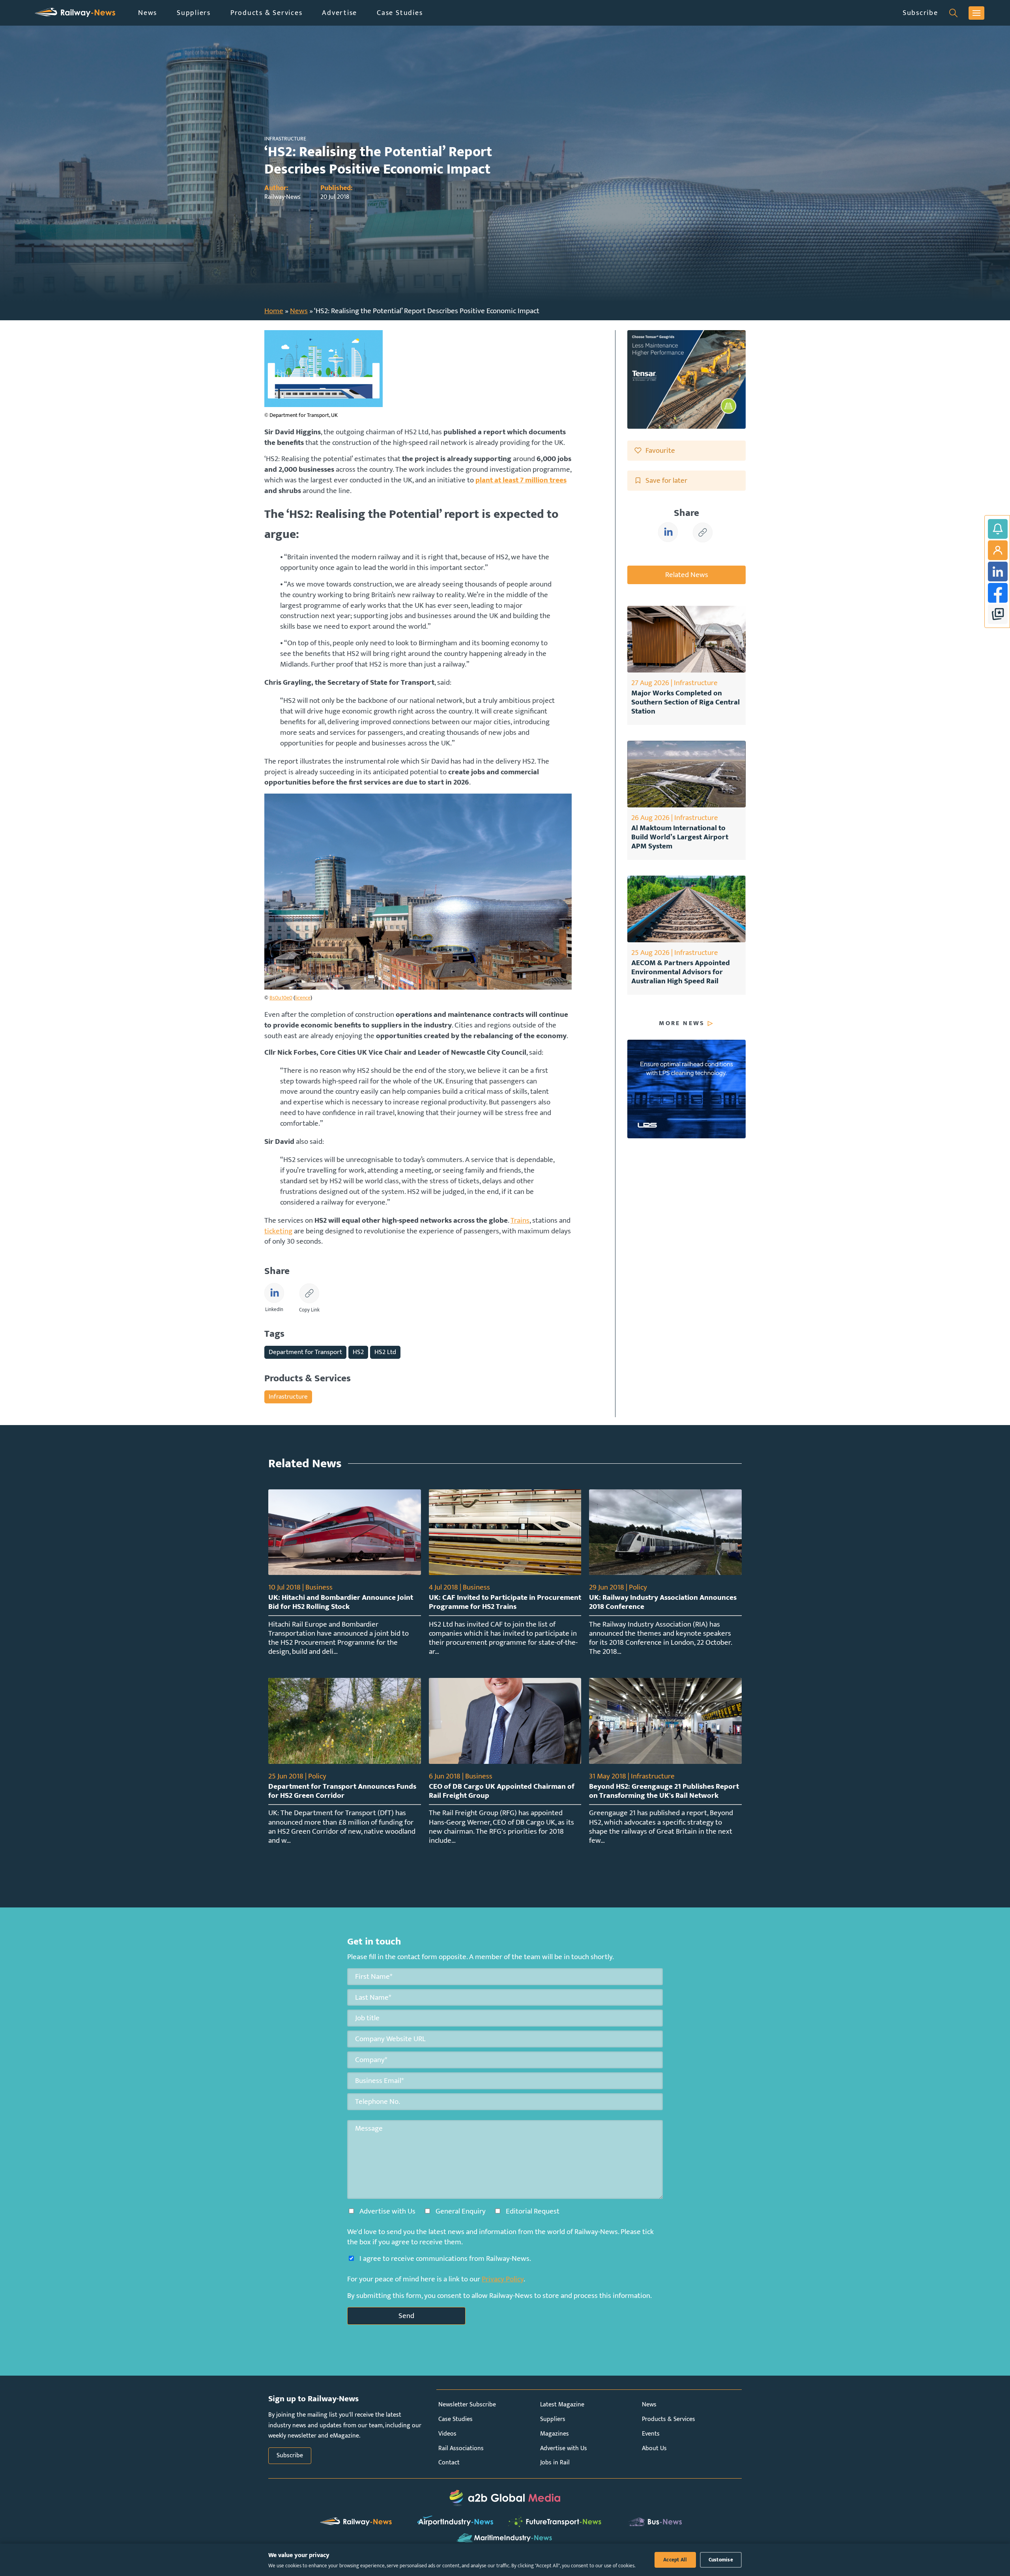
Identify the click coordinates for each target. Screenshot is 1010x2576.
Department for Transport (305, 1352)
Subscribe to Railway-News (998, 529)
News (148, 13)
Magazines (555, 2434)
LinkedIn (998, 572)
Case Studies (400, 13)
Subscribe (920, 13)
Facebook (998, 593)
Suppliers (194, 13)
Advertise (339, 13)
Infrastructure (288, 1396)
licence (303, 998)
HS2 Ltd (385, 1352)
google (998, 614)
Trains (520, 1220)
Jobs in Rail (555, 2463)
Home (274, 311)
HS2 (358, 1352)
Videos (447, 2434)
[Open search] (953, 13)
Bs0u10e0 (281, 998)
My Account (998, 550)
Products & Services (266, 13)
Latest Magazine (562, 2405)
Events (651, 2434)
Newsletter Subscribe (467, 2405)
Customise (721, 2560)
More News (682, 1024)
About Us (654, 2448)
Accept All (675, 2560)
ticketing (278, 1231)
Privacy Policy (503, 2279)
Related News (687, 575)
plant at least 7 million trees (521, 480)
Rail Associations (461, 2448)
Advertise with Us (564, 2448)
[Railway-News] (75, 13)
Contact (449, 2463)
